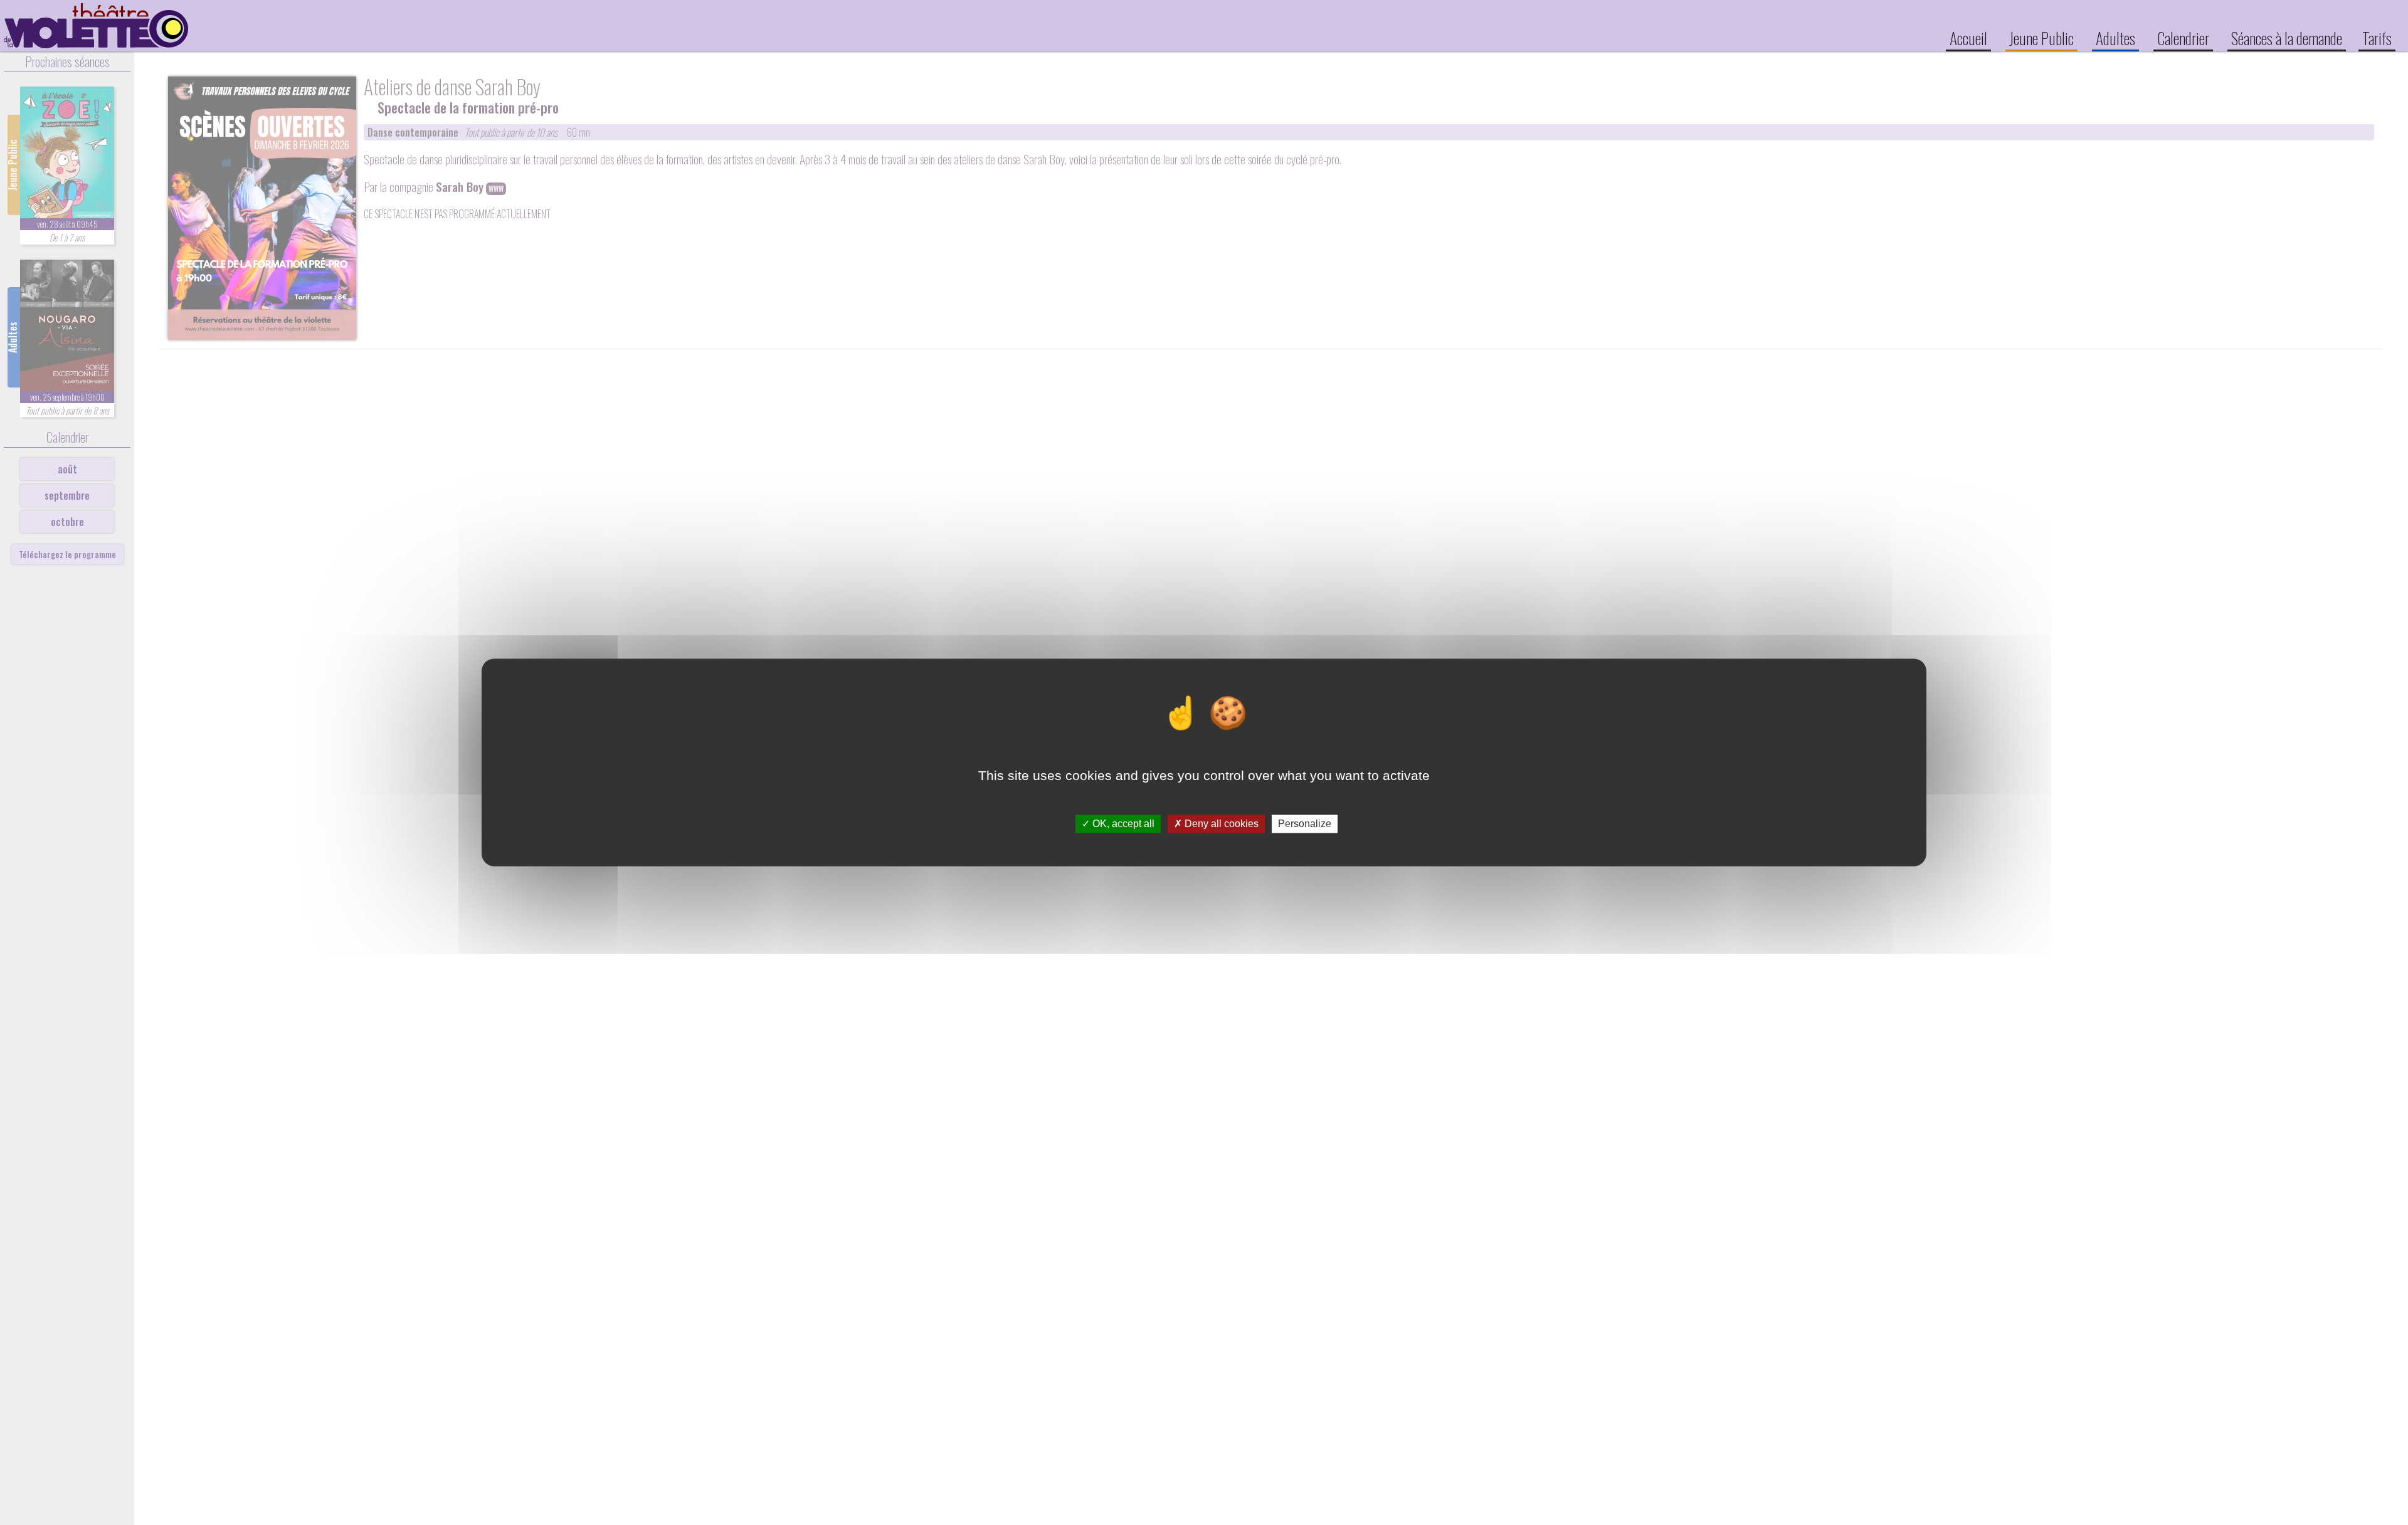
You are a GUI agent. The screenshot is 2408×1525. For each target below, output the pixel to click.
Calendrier (2183, 38)
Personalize (1305, 824)
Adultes (2115, 38)
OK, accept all (1122, 824)
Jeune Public (2041, 38)
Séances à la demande (2287, 38)
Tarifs (2377, 38)
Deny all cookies (1220, 824)
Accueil (1968, 38)
